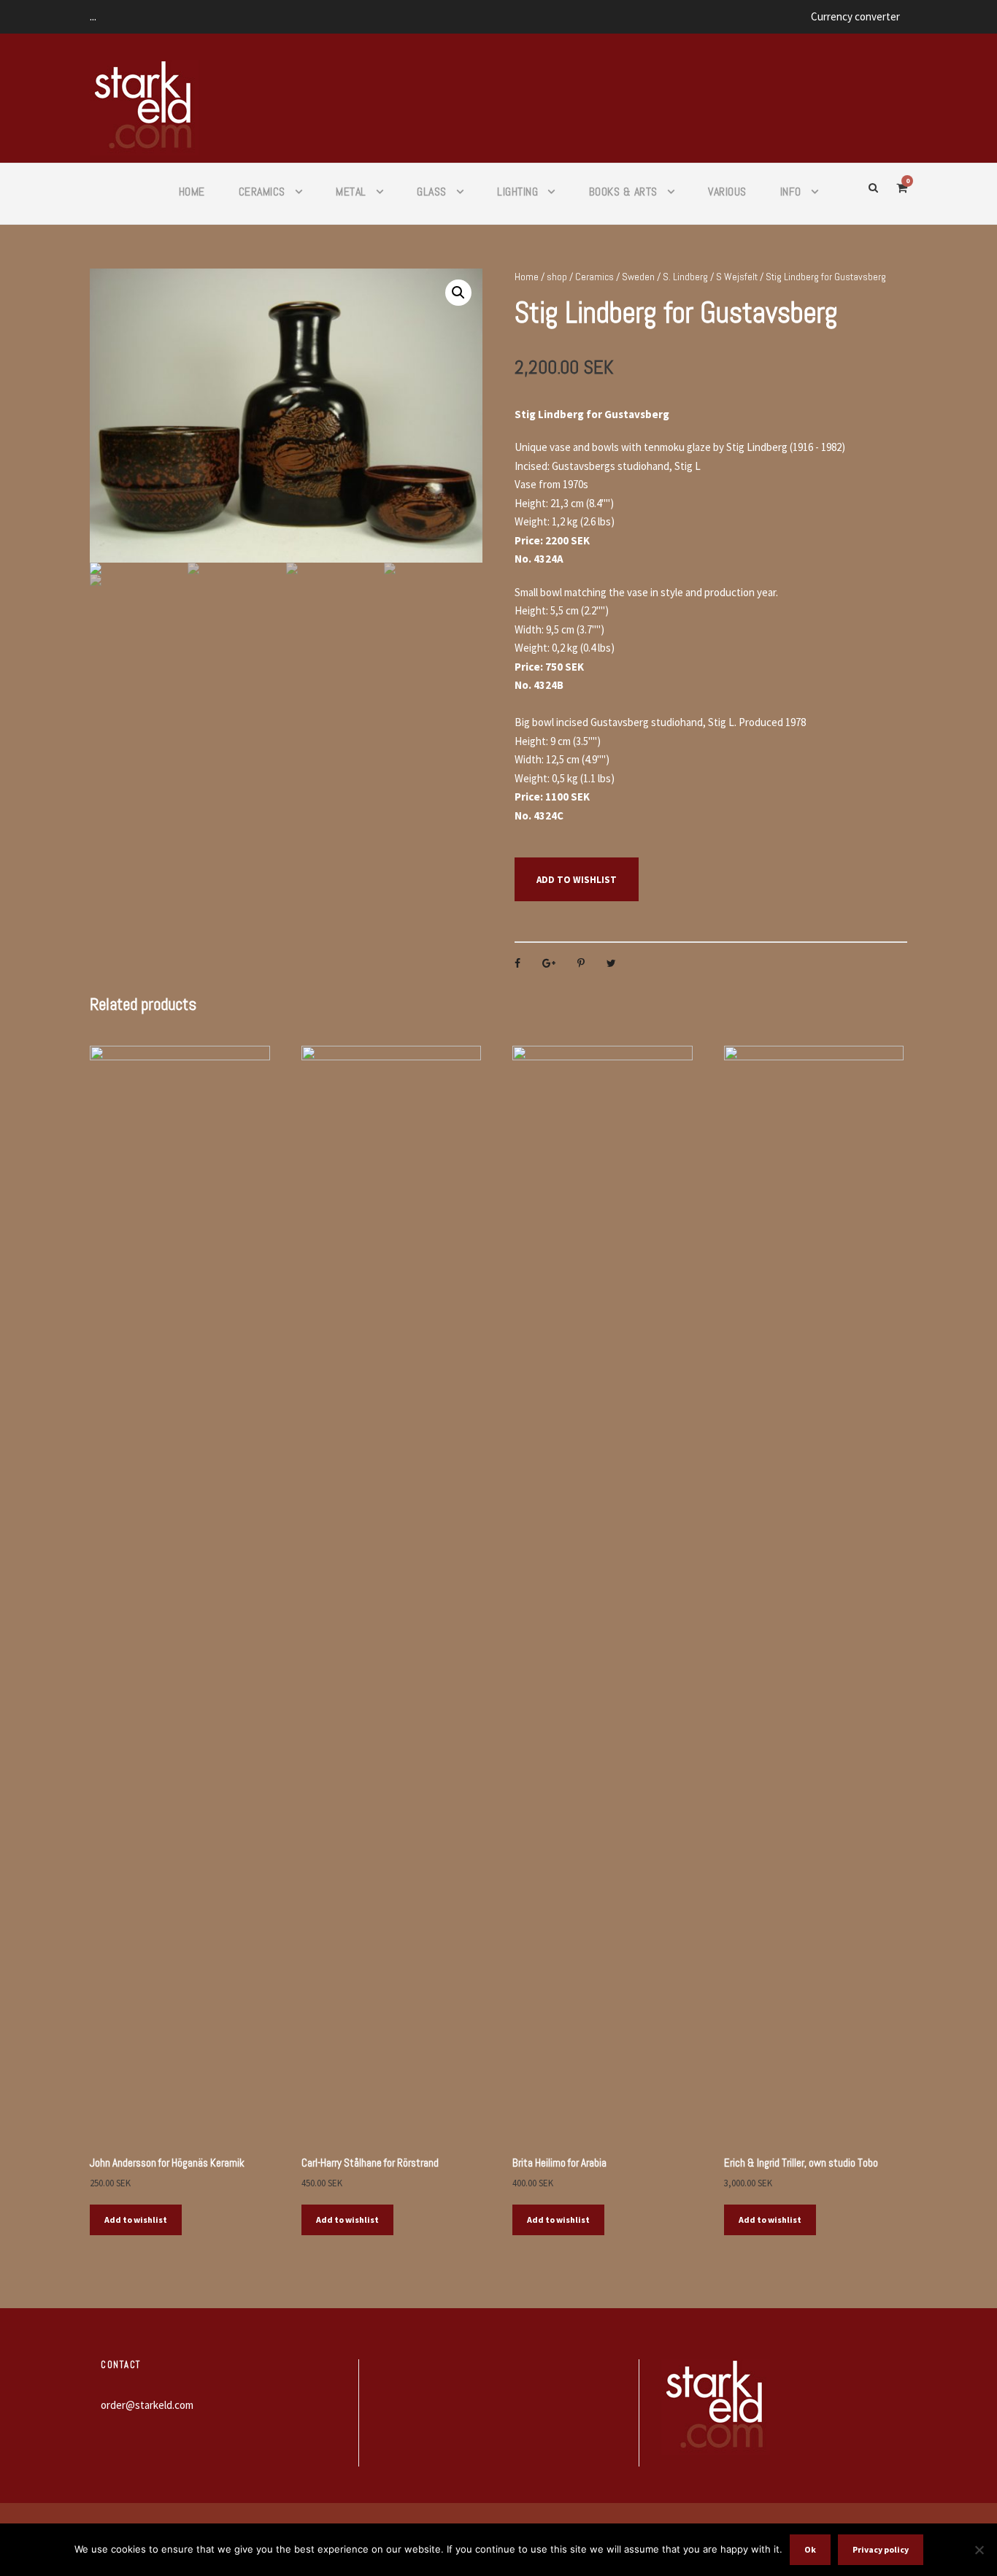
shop (557, 277)
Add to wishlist (577, 880)
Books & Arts (623, 192)
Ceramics (262, 192)
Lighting (517, 192)
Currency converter (855, 16)
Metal (351, 192)
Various (727, 192)
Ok (810, 2549)
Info (791, 192)
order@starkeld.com (147, 2405)
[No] (979, 2550)
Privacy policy (881, 2549)
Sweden (638, 277)
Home (192, 192)
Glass (432, 192)
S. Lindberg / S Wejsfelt (710, 277)
